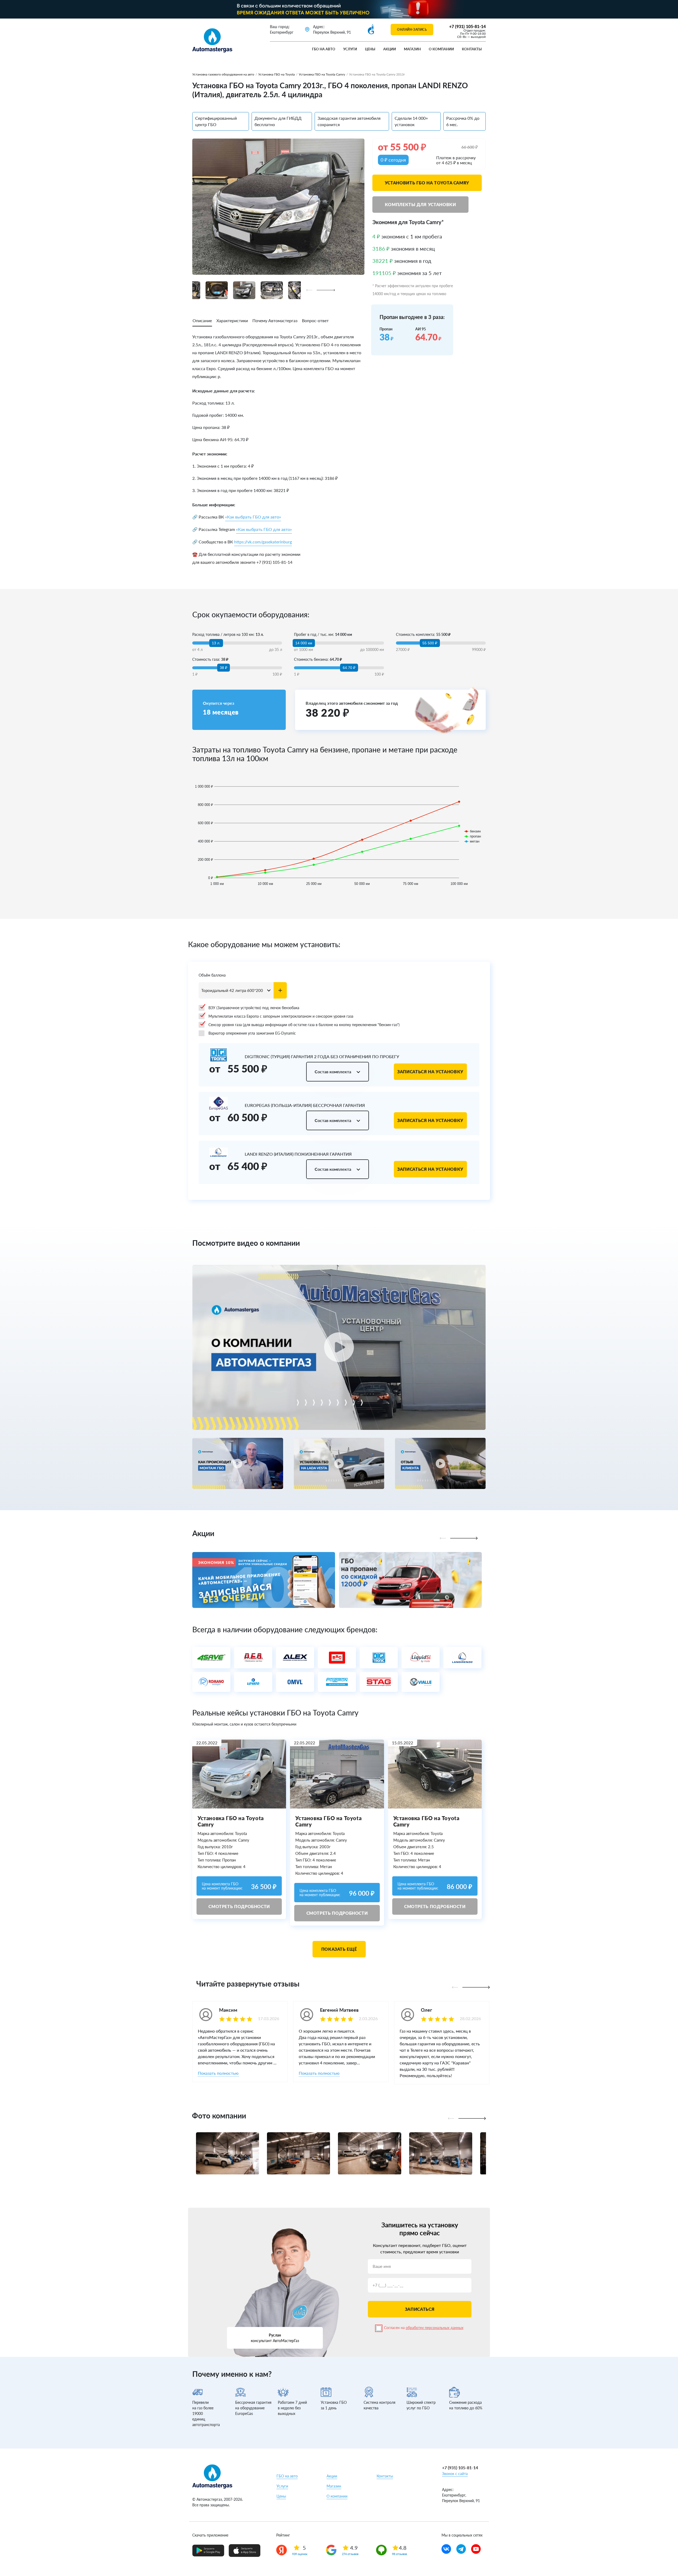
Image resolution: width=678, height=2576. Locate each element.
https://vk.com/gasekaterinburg (263, 542)
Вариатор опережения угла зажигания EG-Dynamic (252, 1033)
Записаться (420, 2309)
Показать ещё (339, 1949)
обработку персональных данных (435, 2328)
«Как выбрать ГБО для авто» (253, 517)
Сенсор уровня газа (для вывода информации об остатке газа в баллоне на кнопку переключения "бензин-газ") (304, 1025)
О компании (441, 49)
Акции (390, 49)
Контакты (472, 49)
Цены (370, 49)
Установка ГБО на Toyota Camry (322, 74)
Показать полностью (218, 2073)
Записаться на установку (430, 1072)
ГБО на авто (324, 49)
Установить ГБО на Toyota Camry (427, 183)
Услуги (350, 49)
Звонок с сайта (455, 2474)
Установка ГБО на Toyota (276, 74)
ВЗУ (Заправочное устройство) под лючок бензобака (254, 1008)
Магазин (412, 49)
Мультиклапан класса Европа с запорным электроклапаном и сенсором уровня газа (281, 1016)
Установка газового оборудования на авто (223, 74)
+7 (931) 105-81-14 (467, 26)
